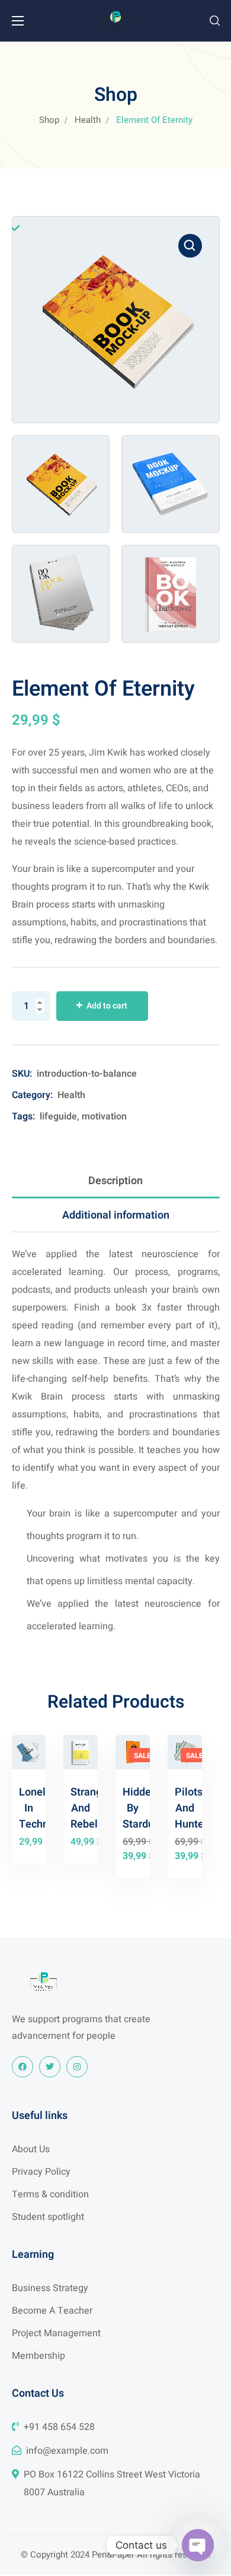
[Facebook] (23, 2067)
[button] (215, 21)
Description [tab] (115, 1181)
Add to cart (107, 1006)
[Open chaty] (198, 2545)
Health (88, 120)
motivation (104, 1116)
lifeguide (58, 1116)
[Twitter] (50, 2067)
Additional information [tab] (116, 1215)
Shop (49, 120)
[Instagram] (77, 2067)
